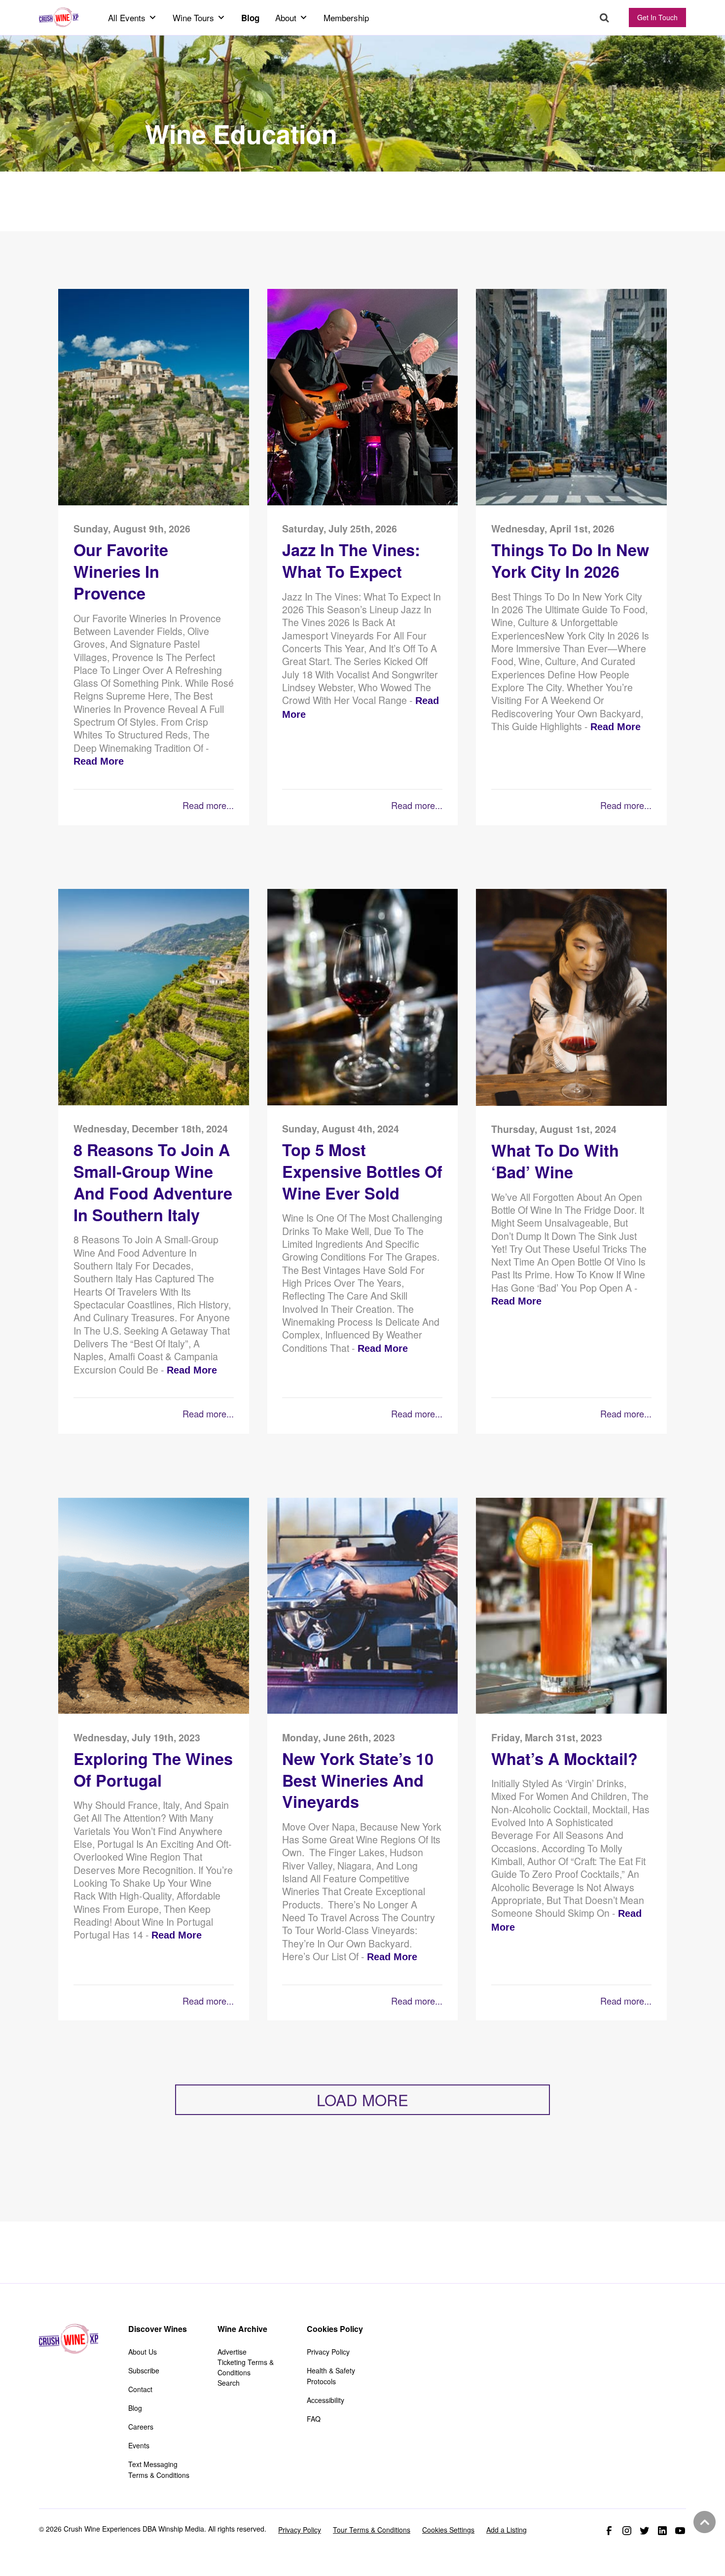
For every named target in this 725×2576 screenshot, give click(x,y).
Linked (662, 2531)
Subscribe (144, 2370)
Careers (141, 2427)
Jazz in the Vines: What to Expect (351, 561)
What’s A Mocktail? (564, 1759)
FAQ (314, 2419)
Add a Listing (507, 2530)
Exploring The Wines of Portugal (153, 1770)
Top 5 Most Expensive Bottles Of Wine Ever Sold (362, 1172)
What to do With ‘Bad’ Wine (555, 1161)
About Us (143, 2352)
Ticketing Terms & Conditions (246, 2367)
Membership (346, 18)
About (286, 18)
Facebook (609, 2531)
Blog (250, 18)
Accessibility (326, 2400)
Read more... (208, 805)
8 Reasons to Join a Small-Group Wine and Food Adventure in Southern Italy (153, 1182)
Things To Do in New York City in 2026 (570, 561)
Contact (140, 2389)
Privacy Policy (328, 2352)
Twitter (645, 2531)
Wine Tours (193, 18)
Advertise (232, 2352)
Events (139, 2445)
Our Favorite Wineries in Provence (121, 572)
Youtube (680, 2531)
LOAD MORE (362, 2100)
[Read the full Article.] (154, 503)
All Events (127, 18)
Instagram (627, 2531)
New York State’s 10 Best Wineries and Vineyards (358, 1781)
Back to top (703, 2522)
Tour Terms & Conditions (372, 2530)
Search (604, 18)
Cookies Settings (448, 2530)
